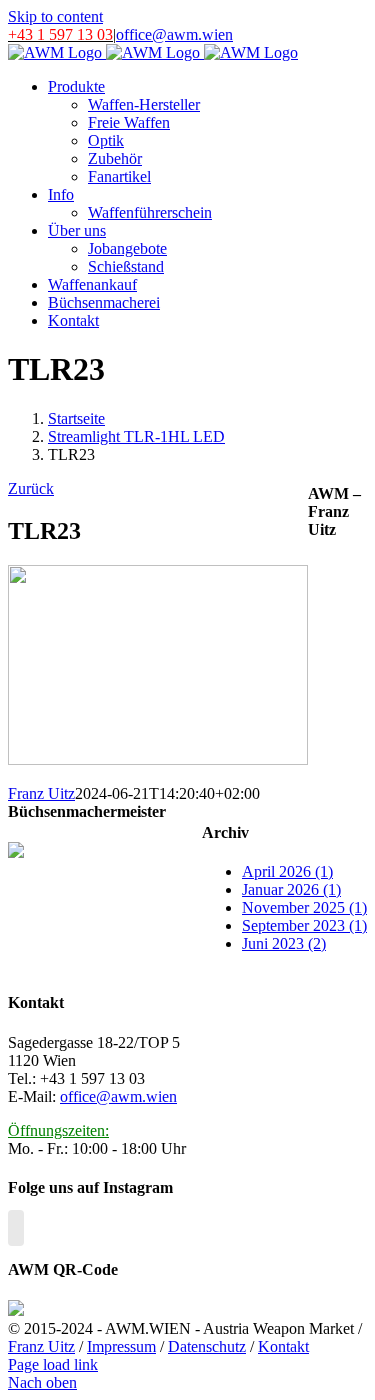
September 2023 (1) (304, 925)
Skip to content (55, 16)
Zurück (31, 488)
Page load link (53, 1364)
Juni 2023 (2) (284, 943)
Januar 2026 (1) (291, 889)
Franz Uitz (41, 793)
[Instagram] (16, 1228)
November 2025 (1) (304, 907)
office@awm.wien (174, 34)
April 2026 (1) (287, 871)
